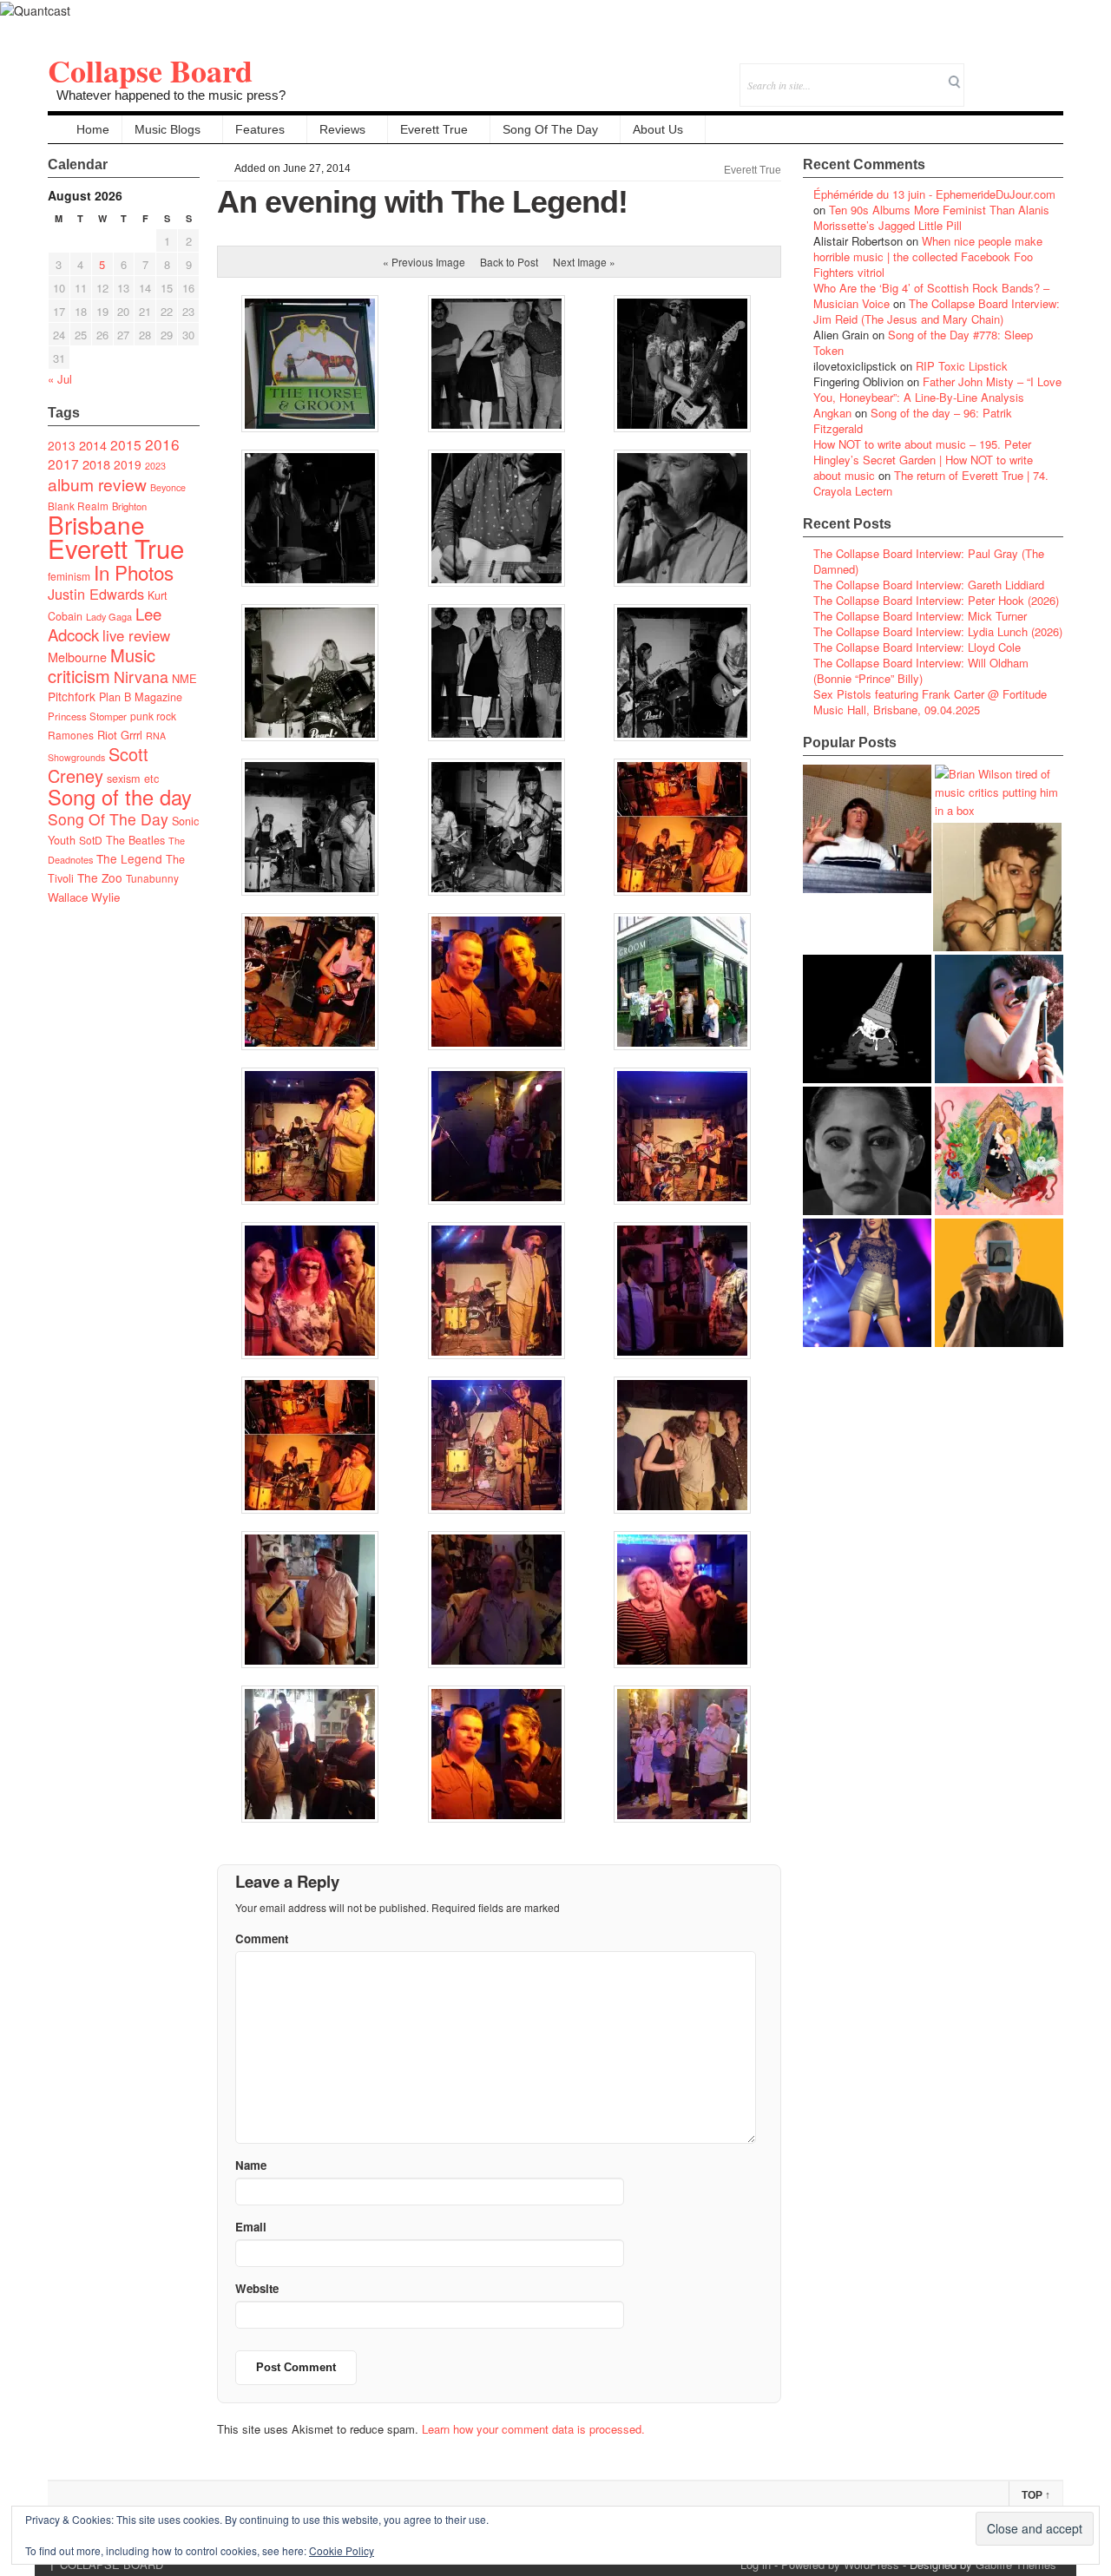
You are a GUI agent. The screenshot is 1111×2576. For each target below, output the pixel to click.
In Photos (134, 572)
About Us (658, 129)
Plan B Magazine (141, 697)
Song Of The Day (550, 129)
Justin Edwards (96, 594)
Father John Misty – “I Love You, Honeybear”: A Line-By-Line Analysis (937, 389)
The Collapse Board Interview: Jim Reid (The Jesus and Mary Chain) (937, 311)
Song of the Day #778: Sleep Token (923, 342)
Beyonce (168, 487)
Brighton (129, 506)
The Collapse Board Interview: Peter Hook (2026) (936, 600)
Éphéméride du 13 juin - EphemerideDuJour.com (934, 194)
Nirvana (141, 677)
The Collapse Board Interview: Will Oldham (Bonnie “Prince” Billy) (921, 670)
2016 (162, 444)
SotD (91, 840)
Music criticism (102, 665)
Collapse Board (150, 70)
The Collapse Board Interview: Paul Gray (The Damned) (929, 561)
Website (257, 2288)
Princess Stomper (87, 716)
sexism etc (133, 779)
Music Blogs (168, 129)
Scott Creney (98, 765)
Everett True (434, 129)
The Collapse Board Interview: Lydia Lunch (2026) (938, 631)
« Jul (60, 379)
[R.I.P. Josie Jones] (867, 1151)
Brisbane (96, 524)
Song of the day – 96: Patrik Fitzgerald (913, 421)
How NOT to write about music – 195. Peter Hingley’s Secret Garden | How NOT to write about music (923, 460)
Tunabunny (152, 878)
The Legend (129, 858)
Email (1026, 73)
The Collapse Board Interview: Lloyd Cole (917, 647)
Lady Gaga (109, 616)
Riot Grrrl (120, 735)
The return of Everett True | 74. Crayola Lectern (931, 483)
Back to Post (509, 262)
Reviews (342, 129)
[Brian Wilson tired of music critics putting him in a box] (999, 792)
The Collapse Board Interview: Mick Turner (920, 616)
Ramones (71, 735)
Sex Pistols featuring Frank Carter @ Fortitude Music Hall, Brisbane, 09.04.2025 (930, 702)
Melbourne (77, 657)
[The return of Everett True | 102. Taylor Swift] (867, 1283)
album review (97, 484)
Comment (262, 1939)
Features (260, 129)
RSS (1050, 73)
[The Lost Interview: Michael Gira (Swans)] (999, 1283)
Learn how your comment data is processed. (533, 2429)
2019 (128, 464)
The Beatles (135, 840)
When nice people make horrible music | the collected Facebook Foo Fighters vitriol (928, 256)
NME (184, 678)
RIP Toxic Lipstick (962, 366)
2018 (96, 464)
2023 (155, 466)
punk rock (153, 716)
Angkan (832, 413)
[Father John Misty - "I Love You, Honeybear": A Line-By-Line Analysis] (999, 1151)
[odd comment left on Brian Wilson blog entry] (867, 829)
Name (251, 2165)
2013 (62, 445)
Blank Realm (78, 506)
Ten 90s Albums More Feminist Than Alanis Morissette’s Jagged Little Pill (931, 217)
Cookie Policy (342, 2550)
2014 (93, 445)
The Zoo (100, 877)
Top (1036, 2495)
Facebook (1003, 73)
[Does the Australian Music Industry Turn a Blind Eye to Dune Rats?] (867, 1019)
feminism (69, 576)
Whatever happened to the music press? (171, 95)
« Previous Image (424, 262)
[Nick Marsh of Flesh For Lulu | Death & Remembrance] (997, 887)
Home (93, 129)
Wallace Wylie (84, 897)
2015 (126, 444)
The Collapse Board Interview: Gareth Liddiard (929, 585)
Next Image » (584, 262)
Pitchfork (72, 696)
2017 (63, 463)
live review (136, 635)
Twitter (980, 73)
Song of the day (120, 797)
